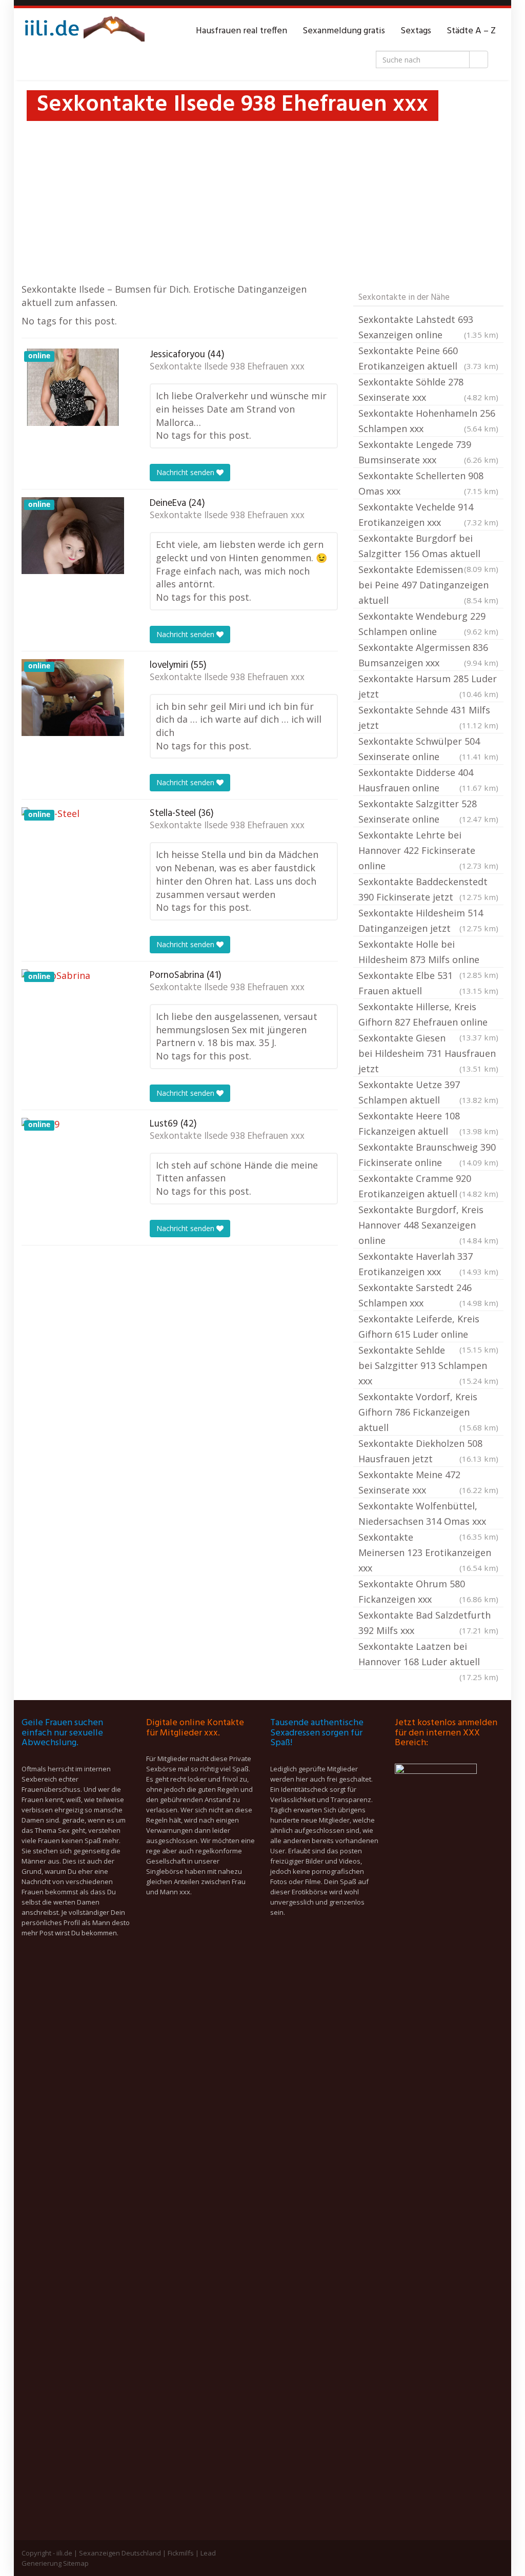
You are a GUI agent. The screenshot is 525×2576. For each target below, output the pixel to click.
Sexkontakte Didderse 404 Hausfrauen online (428, 780)
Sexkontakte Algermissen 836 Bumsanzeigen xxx (428, 655)
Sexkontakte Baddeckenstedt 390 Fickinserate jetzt (428, 889)
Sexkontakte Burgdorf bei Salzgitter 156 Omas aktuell (428, 547)
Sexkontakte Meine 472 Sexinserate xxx (428, 1482)
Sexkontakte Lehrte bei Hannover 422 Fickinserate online (428, 850)
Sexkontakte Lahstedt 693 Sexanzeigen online (428, 327)
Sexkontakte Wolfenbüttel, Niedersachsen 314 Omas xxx (428, 1515)
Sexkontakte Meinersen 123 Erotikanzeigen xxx (428, 1552)
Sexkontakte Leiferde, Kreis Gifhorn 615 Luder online (428, 1327)
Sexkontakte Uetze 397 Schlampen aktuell (428, 1092)
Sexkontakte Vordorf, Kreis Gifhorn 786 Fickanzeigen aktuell (428, 1412)
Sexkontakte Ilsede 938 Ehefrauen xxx (227, 367)
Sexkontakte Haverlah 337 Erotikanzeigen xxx (428, 1264)
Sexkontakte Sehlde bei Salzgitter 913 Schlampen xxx (428, 1365)
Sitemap (76, 2563)
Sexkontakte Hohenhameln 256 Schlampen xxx (428, 421)
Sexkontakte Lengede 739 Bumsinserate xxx (428, 452)
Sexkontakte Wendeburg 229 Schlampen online (428, 624)
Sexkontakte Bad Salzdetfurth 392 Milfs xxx (428, 1623)
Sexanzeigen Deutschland (120, 2553)
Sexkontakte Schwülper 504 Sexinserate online (428, 749)
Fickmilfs (181, 2553)
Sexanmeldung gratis (344, 31)
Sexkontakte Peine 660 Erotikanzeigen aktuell (428, 358)
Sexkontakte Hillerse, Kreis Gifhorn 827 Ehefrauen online (428, 1015)
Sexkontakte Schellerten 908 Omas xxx (428, 483)
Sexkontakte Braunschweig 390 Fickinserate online (428, 1155)
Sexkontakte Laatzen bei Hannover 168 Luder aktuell (428, 1655)
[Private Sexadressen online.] (83, 31)
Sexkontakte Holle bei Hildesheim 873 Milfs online (428, 953)
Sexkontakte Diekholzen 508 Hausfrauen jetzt (428, 1451)
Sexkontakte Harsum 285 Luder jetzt (428, 686)
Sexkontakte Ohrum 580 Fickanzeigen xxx (428, 1591)
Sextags (416, 31)
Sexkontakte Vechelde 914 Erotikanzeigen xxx (428, 515)
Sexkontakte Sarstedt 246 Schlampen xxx (428, 1295)
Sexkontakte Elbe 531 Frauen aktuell (428, 983)
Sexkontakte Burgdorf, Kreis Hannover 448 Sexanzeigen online (428, 1225)
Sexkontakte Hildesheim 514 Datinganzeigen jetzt (428, 921)
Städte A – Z (471, 31)
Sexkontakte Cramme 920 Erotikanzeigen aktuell (428, 1186)
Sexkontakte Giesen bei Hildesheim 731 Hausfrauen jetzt (428, 1053)
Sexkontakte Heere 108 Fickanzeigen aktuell (428, 1123)
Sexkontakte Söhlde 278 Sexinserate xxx (428, 390)
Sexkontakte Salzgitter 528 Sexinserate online (428, 811)
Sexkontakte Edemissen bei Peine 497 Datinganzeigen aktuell (428, 585)
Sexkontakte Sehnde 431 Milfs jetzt (428, 718)
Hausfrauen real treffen (241, 31)
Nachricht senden (186, 472)
